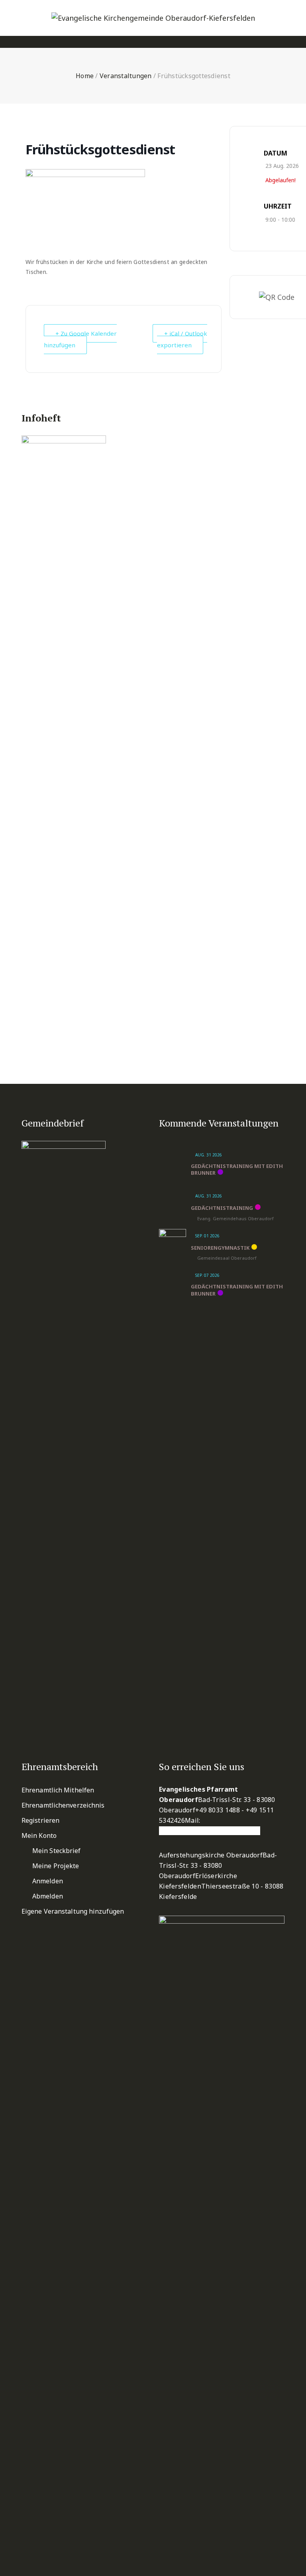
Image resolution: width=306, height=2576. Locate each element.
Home (85, 76)
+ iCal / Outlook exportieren (182, 339)
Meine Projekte (56, 1866)
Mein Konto (39, 1835)
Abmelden (48, 1896)
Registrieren (40, 1820)
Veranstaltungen (126, 76)
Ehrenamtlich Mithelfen (58, 1790)
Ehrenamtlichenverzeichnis (63, 1805)
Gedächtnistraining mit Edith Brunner (237, 1170)
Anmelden (48, 1881)
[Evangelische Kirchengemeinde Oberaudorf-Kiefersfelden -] (153, 18)
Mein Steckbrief (57, 1851)
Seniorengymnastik (220, 1248)
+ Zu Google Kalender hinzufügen (80, 339)
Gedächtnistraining (222, 1208)
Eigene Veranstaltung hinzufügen (73, 1911)
